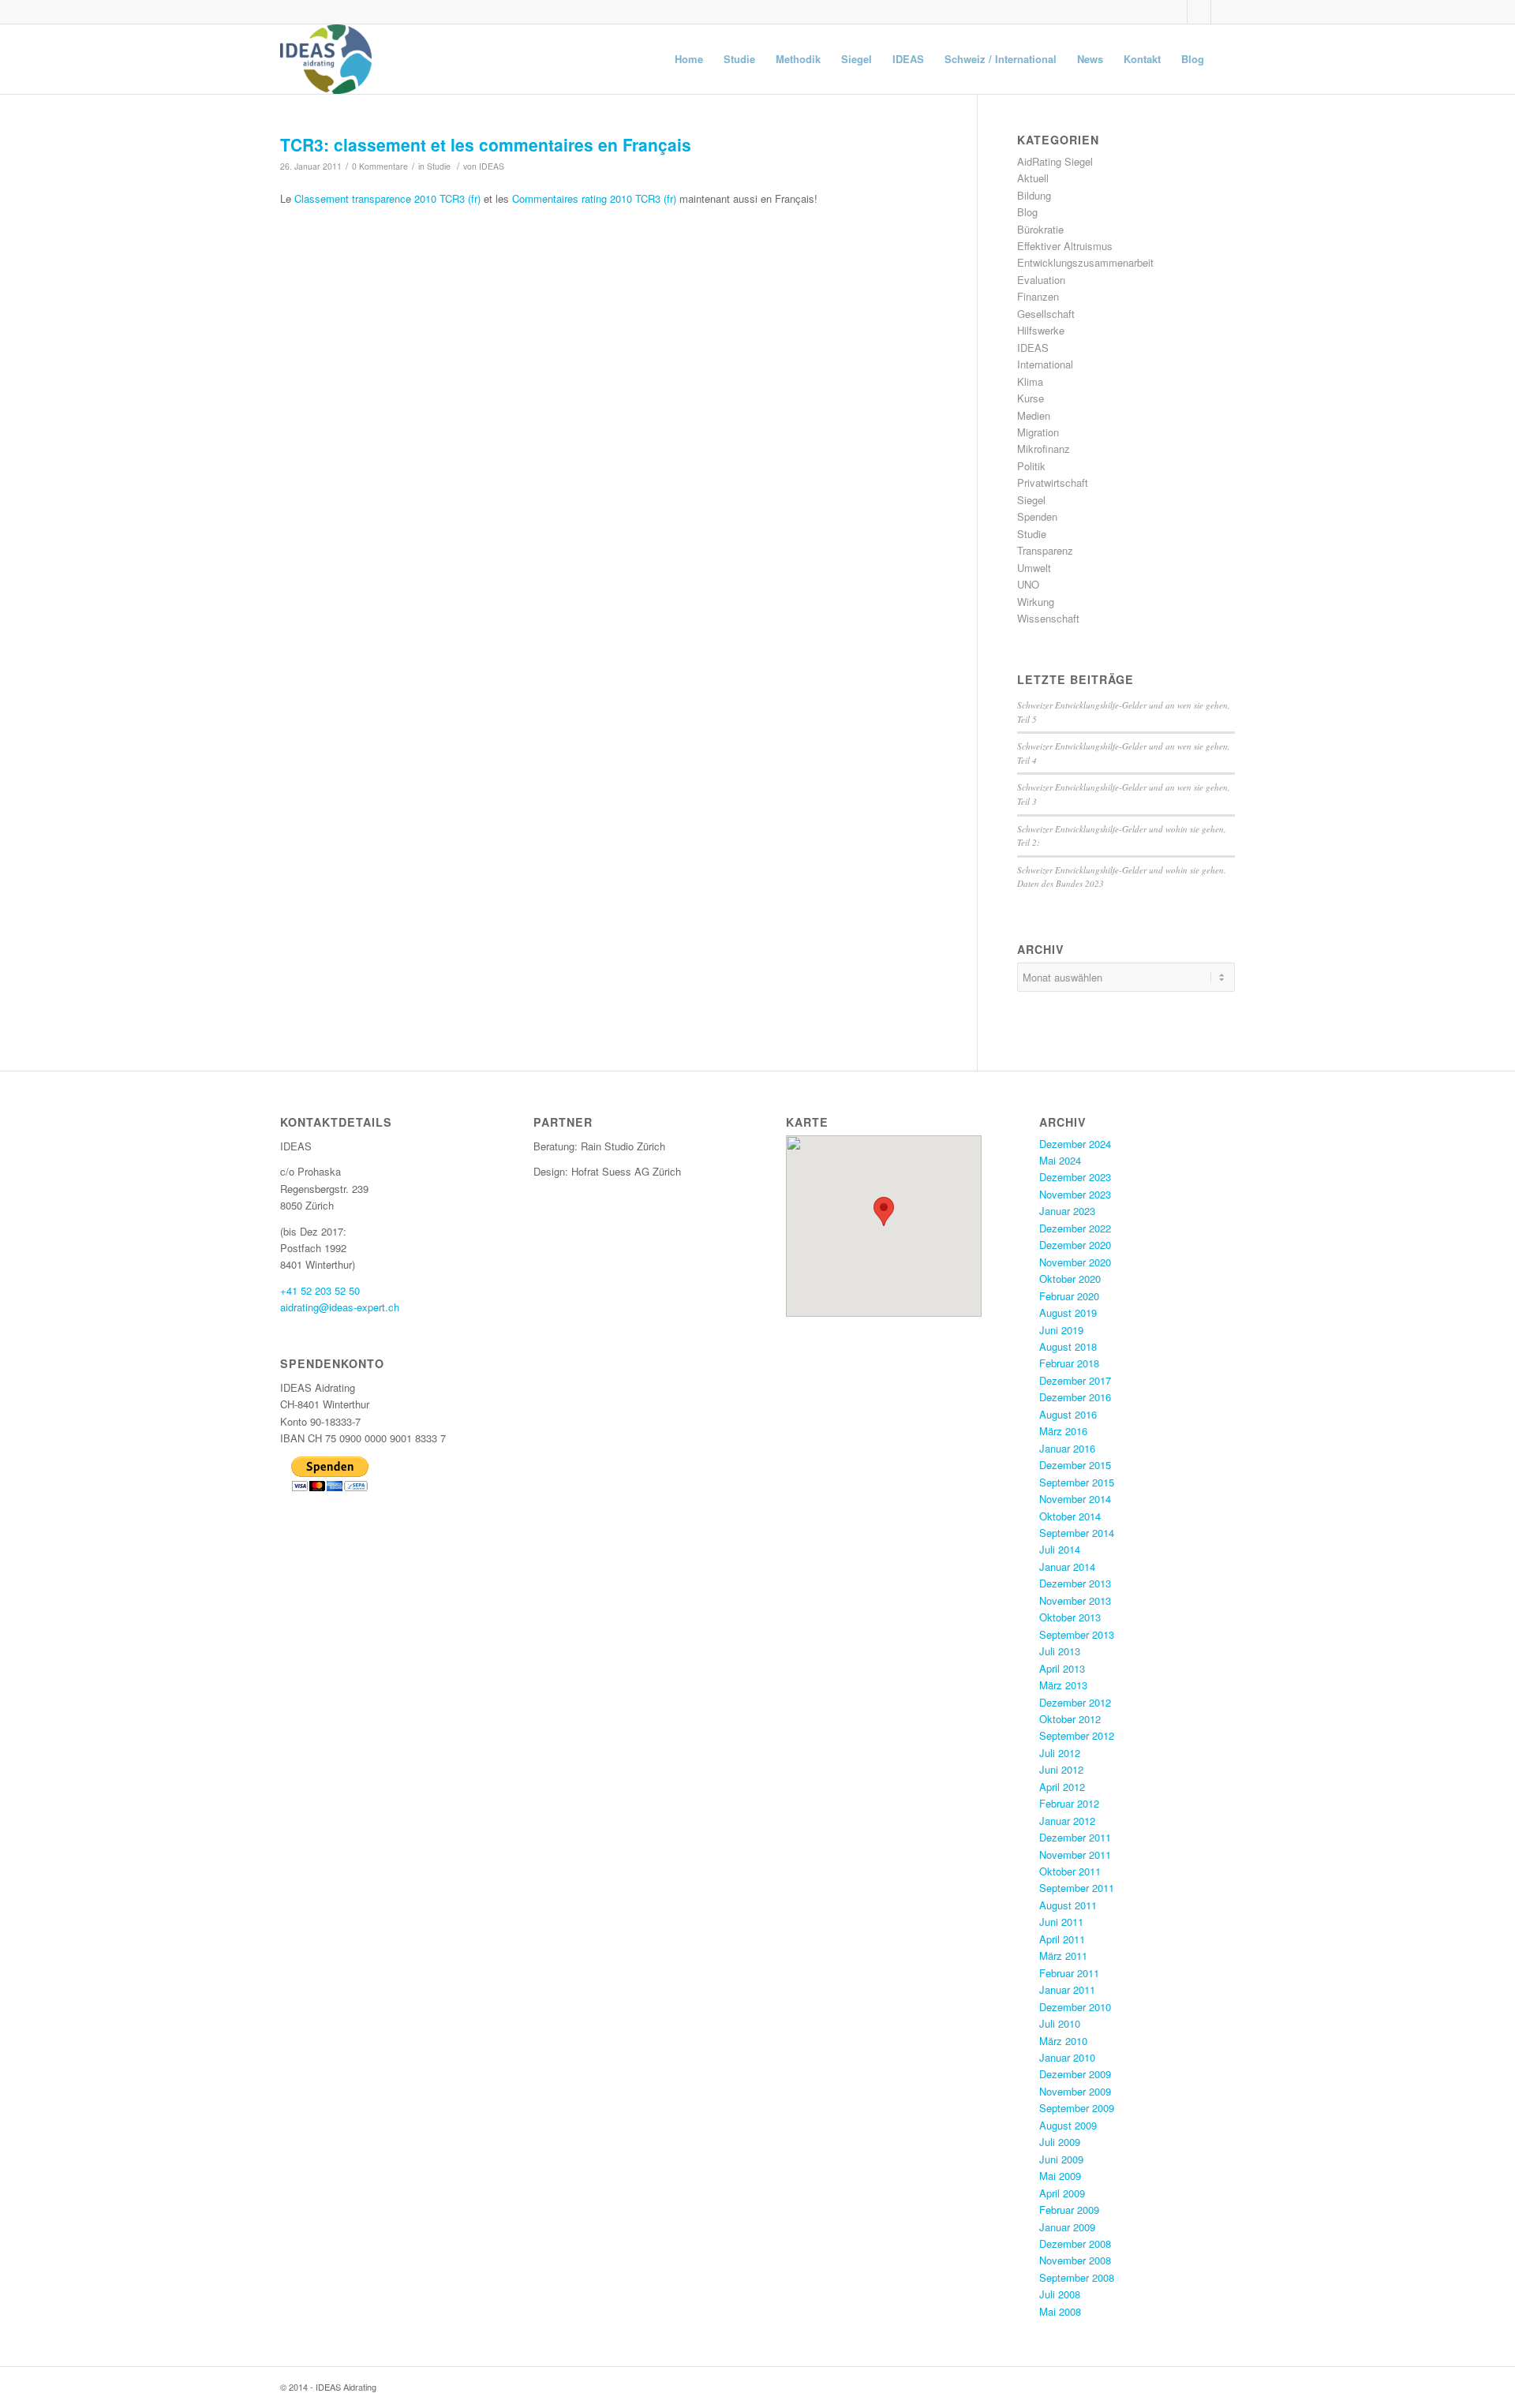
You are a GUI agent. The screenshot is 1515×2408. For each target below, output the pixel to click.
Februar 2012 (1069, 1803)
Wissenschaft (1048, 618)
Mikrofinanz (1044, 449)
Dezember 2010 (1075, 2007)
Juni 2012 (1061, 1769)
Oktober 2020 (1070, 1279)
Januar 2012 (1067, 1821)
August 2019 (1068, 1312)
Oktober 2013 (1070, 1617)
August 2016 (1068, 1414)
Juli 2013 (1060, 1651)
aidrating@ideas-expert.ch (340, 1307)
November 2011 (1075, 1855)
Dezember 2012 (1075, 1702)
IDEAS (492, 166)
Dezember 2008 (1075, 2243)
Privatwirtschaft (1053, 482)
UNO (1028, 584)
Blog (1027, 212)
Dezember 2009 (1075, 2074)
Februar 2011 (1069, 1973)
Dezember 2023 (1075, 1177)
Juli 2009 (1060, 2142)
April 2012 (1062, 1787)
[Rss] (1223, 12)
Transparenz (1045, 550)
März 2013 (1063, 1685)
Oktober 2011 (1070, 1871)
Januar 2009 (1067, 2227)
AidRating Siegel (1055, 161)
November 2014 (1075, 1499)
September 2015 (1077, 1482)
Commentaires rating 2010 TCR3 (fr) (594, 198)
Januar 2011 (1067, 1989)
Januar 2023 (1067, 1211)
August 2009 (1068, 2125)
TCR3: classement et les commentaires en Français (486, 144)
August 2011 (1068, 1905)
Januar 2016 (1067, 1448)
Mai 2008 (1060, 2311)
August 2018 (1068, 1346)
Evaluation (1041, 280)
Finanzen (1038, 296)
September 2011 (1077, 1888)
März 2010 (1063, 2041)
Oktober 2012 (1070, 1719)
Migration (1038, 432)
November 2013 (1075, 1600)
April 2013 (1062, 1668)
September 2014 (1077, 1533)
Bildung (1034, 195)
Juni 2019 (1061, 1330)
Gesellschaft (1046, 314)
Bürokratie (1040, 229)
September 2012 (1077, 1735)
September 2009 (1077, 2108)
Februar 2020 (1069, 1296)
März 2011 (1063, 1956)
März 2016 (1063, 1431)
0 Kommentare (380, 166)
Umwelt (1034, 568)
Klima (1030, 381)
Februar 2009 (1069, 2210)
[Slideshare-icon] (1199, 12)
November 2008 (1075, 2260)
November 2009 (1075, 2091)
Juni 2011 (1061, 1922)
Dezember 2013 (1075, 1583)
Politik (1031, 466)
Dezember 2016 (1075, 1397)
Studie (439, 166)
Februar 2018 (1069, 1363)
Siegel (1031, 500)
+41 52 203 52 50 (320, 1290)
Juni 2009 (1061, 2159)
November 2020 (1075, 1262)
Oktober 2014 (1070, 1516)
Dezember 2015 (1075, 1465)
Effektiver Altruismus (1065, 246)
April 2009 (1062, 2193)
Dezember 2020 (1075, 1245)
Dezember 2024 (1075, 1144)
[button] (884, 1211)
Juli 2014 (1060, 1549)
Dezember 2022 (1075, 1228)
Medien (1034, 415)
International (1045, 364)
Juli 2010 (1060, 2023)
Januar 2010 (1067, 2057)
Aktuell (1033, 178)
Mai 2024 (1060, 1160)
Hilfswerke (1041, 330)
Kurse (1031, 398)
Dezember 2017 (1075, 1380)
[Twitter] (1175, 12)
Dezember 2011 (1075, 1837)
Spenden (1037, 516)
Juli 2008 (1060, 2294)
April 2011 (1062, 1939)
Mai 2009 (1060, 2176)
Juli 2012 (1060, 1753)
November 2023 (1075, 1194)
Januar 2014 (1067, 1567)
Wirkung (1036, 602)
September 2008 (1077, 2277)
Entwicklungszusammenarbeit (1085, 262)
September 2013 (1077, 1634)
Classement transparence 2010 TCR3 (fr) (387, 198)
